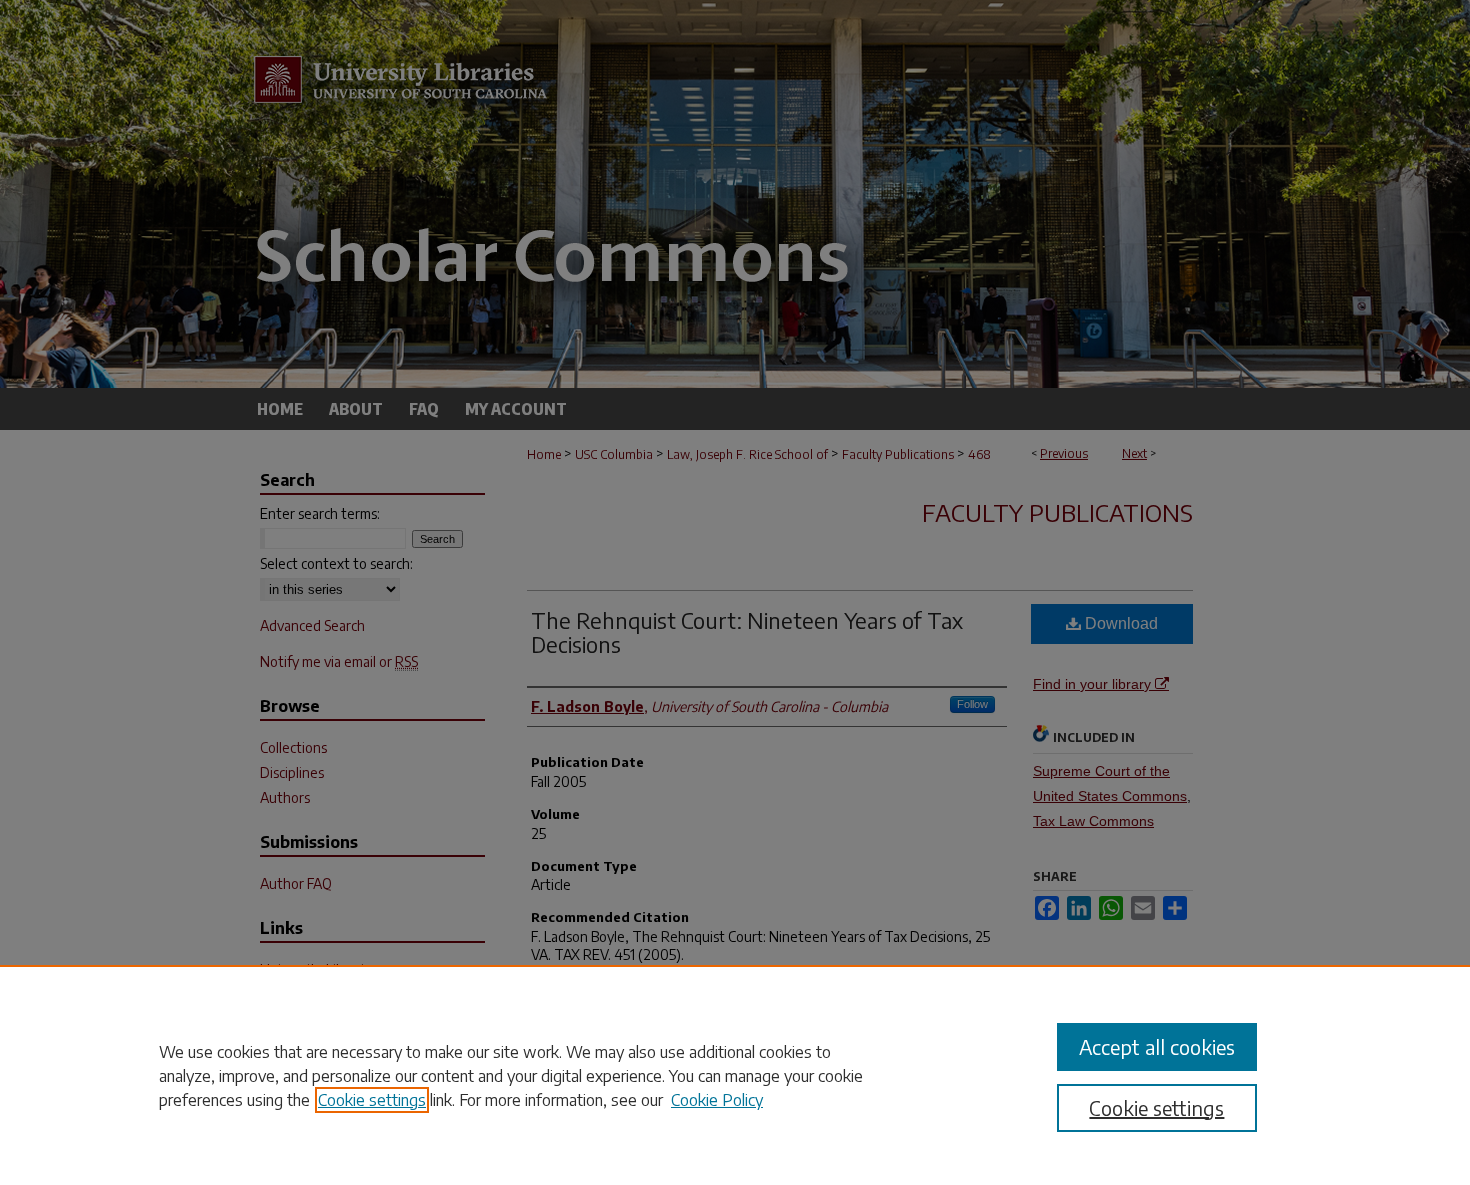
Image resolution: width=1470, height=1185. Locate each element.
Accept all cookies (1157, 1046)
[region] (735, 1075)
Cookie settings (372, 1100)
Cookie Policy (717, 1100)
